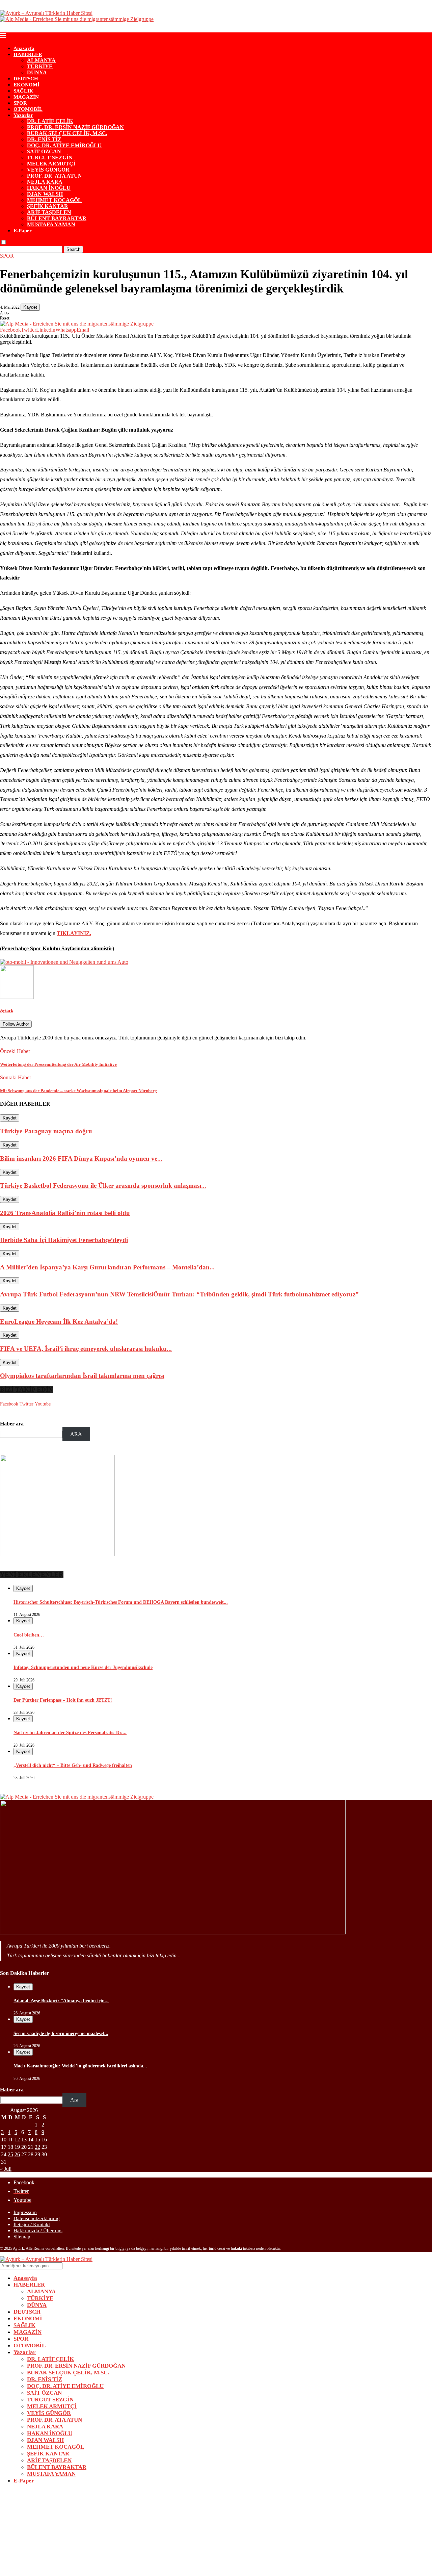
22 (37, 2147)
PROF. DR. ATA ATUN (55, 176)
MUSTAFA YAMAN (51, 224)
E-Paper (23, 231)
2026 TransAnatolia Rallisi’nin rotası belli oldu (65, 1213)
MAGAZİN (26, 97)
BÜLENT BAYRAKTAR (57, 218)
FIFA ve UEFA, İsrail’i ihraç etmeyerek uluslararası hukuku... (86, 1349)
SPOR (20, 103)
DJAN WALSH (45, 194)
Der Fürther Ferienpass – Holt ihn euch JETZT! (63, 1700)
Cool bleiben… (29, 1635)
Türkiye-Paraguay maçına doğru (46, 1131)
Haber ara (12, 1424)
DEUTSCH (26, 79)
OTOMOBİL (28, 109)
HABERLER (28, 54)
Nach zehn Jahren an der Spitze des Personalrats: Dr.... (70, 1733)
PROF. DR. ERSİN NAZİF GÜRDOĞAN (75, 127)
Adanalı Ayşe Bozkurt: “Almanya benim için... (61, 2001)
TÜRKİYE (40, 66)
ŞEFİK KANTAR (48, 206)
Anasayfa (24, 48)
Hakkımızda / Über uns (38, 2231)
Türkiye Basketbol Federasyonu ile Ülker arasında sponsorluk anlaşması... (103, 1186)
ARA (76, 1434)
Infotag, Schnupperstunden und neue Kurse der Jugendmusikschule (83, 1667)
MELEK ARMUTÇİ (51, 164)
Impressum (25, 2212)
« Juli (6, 2169)
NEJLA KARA (45, 182)
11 (10, 2140)
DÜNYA (37, 72)
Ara (74, 2100)
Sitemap (22, 2237)
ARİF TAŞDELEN (49, 212)
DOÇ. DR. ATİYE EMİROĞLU (64, 145)
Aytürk (7, 1010)
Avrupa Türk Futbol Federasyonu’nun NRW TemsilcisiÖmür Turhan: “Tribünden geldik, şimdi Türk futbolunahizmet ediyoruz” (179, 1294)
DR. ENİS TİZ (44, 139)
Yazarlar (23, 115)
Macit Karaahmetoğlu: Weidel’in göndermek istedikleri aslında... (80, 2066)
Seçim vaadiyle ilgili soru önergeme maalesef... (61, 2033)
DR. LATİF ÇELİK (50, 121)
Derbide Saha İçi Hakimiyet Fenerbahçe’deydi (64, 1240)
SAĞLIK (23, 91)
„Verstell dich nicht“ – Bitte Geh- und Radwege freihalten (73, 1765)
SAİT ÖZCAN (44, 151)
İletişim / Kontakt (32, 2224)
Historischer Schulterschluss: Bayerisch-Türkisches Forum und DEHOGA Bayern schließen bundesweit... (121, 1602)
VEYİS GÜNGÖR (48, 170)
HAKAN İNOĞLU (49, 188)
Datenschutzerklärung (37, 2218)
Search (73, 249)
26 (17, 2154)
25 (10, 2154)
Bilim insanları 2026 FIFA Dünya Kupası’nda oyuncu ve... (81, 1158)
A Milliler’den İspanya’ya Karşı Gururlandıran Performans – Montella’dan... (107, 1267)
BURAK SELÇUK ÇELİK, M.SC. (67, 133)
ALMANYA (41, 60)
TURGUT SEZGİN (50, 158)
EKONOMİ (26, 85)
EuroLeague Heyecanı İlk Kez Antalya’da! (59, 1322)
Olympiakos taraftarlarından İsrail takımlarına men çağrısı (82, 1376)
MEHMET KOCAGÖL (54, 200)
